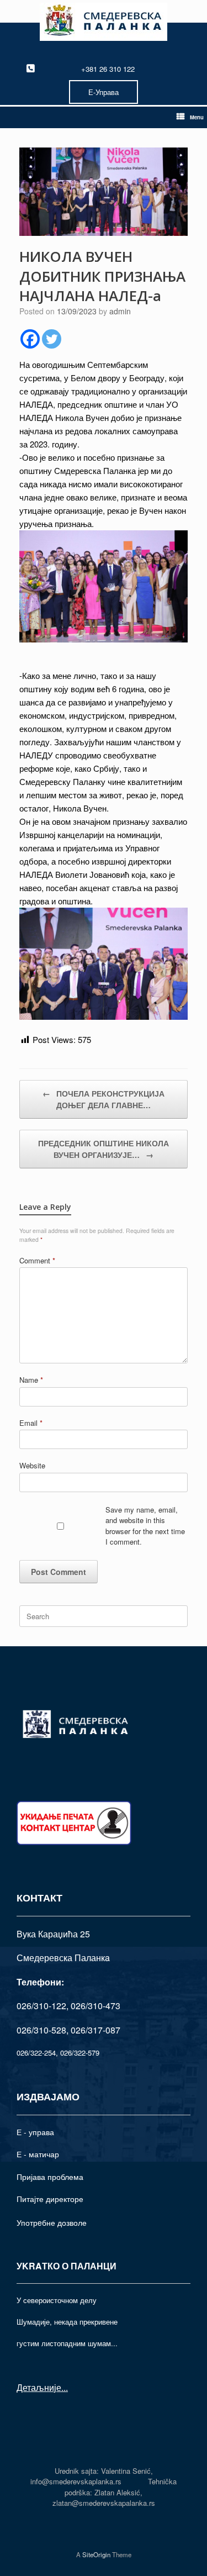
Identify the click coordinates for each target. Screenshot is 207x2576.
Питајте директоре (50, 2199)
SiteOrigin (96, 2554)
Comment (37, 1260)
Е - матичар (38, 2154)
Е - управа (35, 2132)
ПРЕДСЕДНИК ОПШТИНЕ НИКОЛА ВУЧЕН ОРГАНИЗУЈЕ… (104, 1149)
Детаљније (39, 2387)
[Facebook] (30, 339)
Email (31, 1423)
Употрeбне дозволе (52, 2222)
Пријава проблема (50, 2177)
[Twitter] (52, 339)
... (65, 2387)
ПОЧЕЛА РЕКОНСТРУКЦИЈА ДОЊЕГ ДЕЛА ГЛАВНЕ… (104, 1099)
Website (32, 1465)
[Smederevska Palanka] (104, 22)
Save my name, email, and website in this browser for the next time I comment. (145, 1526)
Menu (197, 117)
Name (31, 1380)
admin (120, 311)
